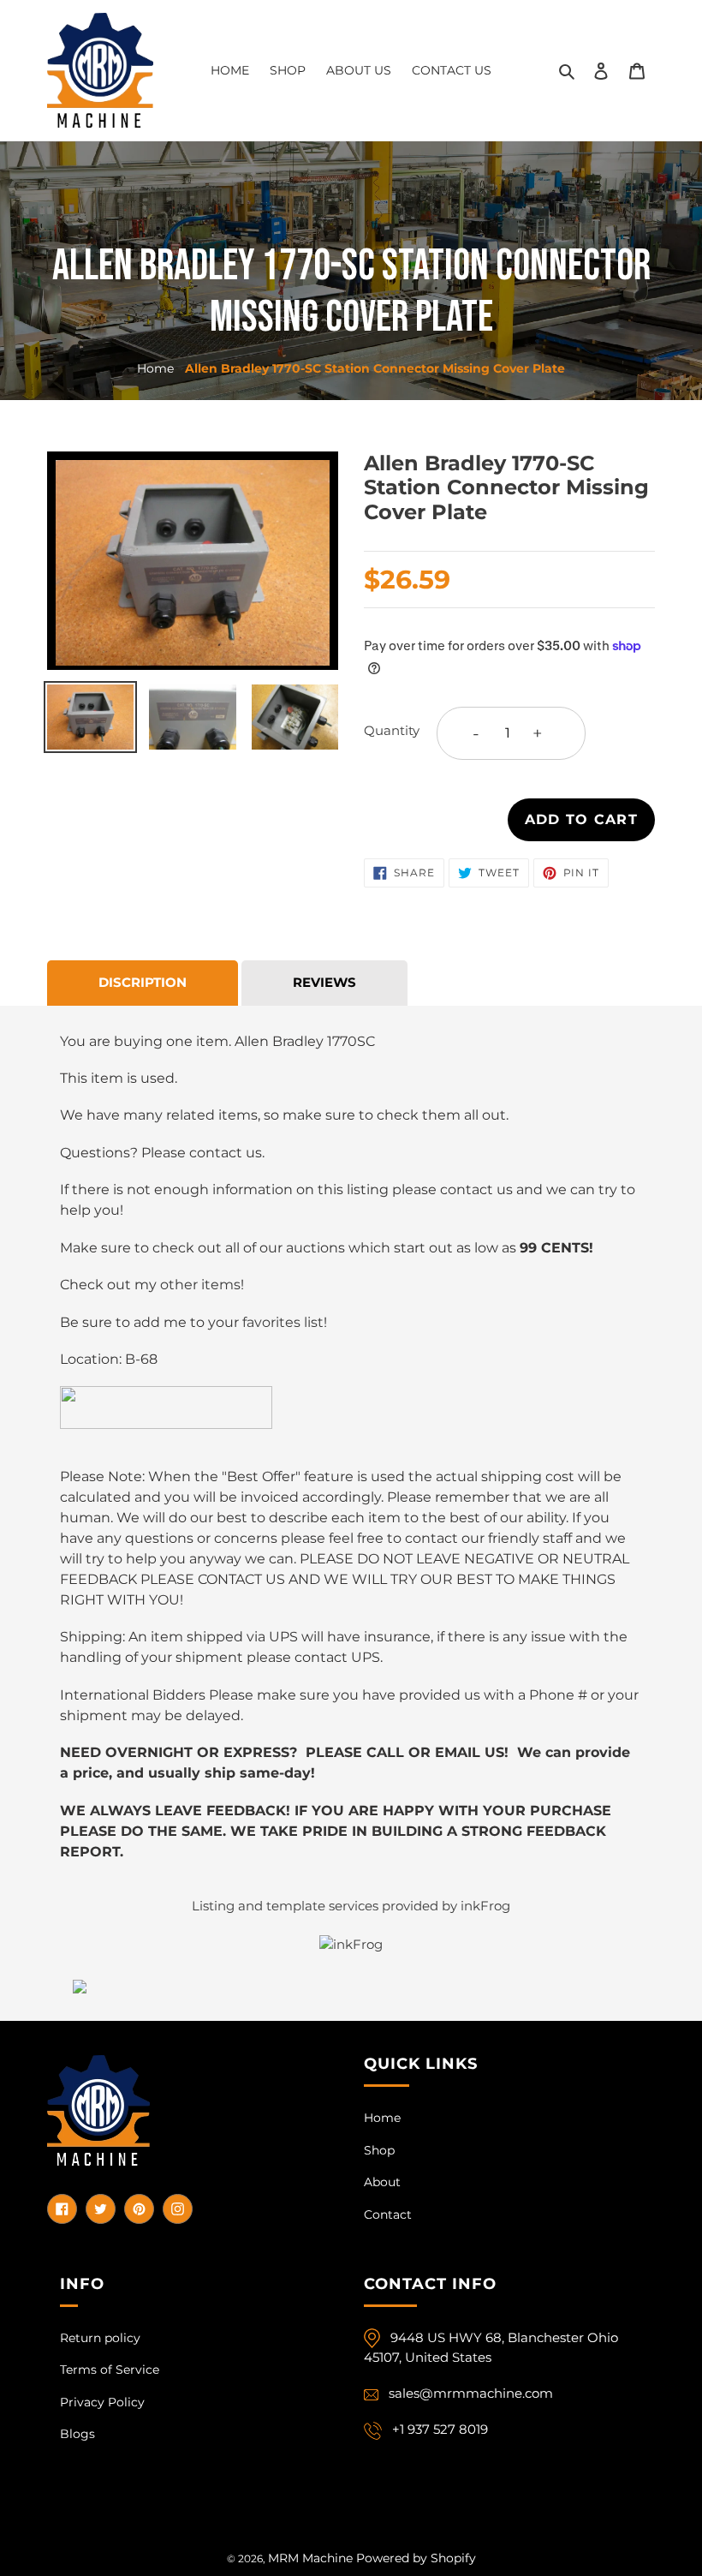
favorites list (283, 1322)
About (382, 2182)
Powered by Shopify (416, 2558)
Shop (379, 2150)
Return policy (100, 2338)
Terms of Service (110, 2370)
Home (155, 368)
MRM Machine (310, 2558)
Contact (388, 2214)
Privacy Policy (102, 2402)
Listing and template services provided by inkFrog (351, 1906)
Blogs (77, 2434)
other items (200, 1285)
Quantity (392, 730)
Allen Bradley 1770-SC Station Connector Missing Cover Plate (375, 368)
